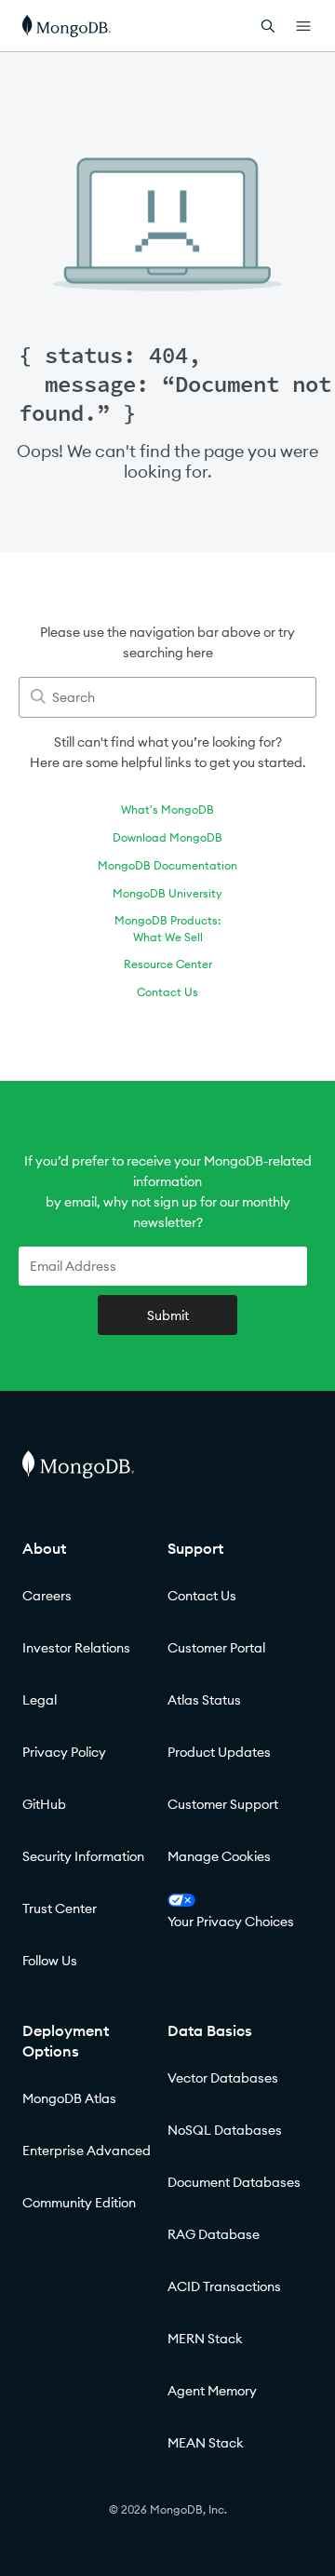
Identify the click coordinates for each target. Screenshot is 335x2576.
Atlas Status (204, 1700)
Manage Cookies (219, 1856)
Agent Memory (212, 2391)
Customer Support (223, 1804)
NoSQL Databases (225, 2130)
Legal (40, 1700)
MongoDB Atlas (69, 2098)
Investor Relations (76, 1648)
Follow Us (50, 1961)
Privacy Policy (64, 1752)
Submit (168, 1315)
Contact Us (167, 992)
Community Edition (79, 2203)
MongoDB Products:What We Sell (167, 929)
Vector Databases (223, 2078)
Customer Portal (216, 1648)
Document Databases (234, 2182)
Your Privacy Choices (231, 1922)
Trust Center (60, 1908)
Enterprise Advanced (87, 2151)
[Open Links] (303, 26)
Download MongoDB (167, 837)
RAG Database (214, 2234)
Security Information (83, 1856)
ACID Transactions (224, 2286)
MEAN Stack (206, 2443)
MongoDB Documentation (167, 865)
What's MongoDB (167, 809)
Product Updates (219, 1752)
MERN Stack (205, 2339)
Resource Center (168, 964)
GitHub (44, 1804)
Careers (47, 1596)
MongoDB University (167, 893)
